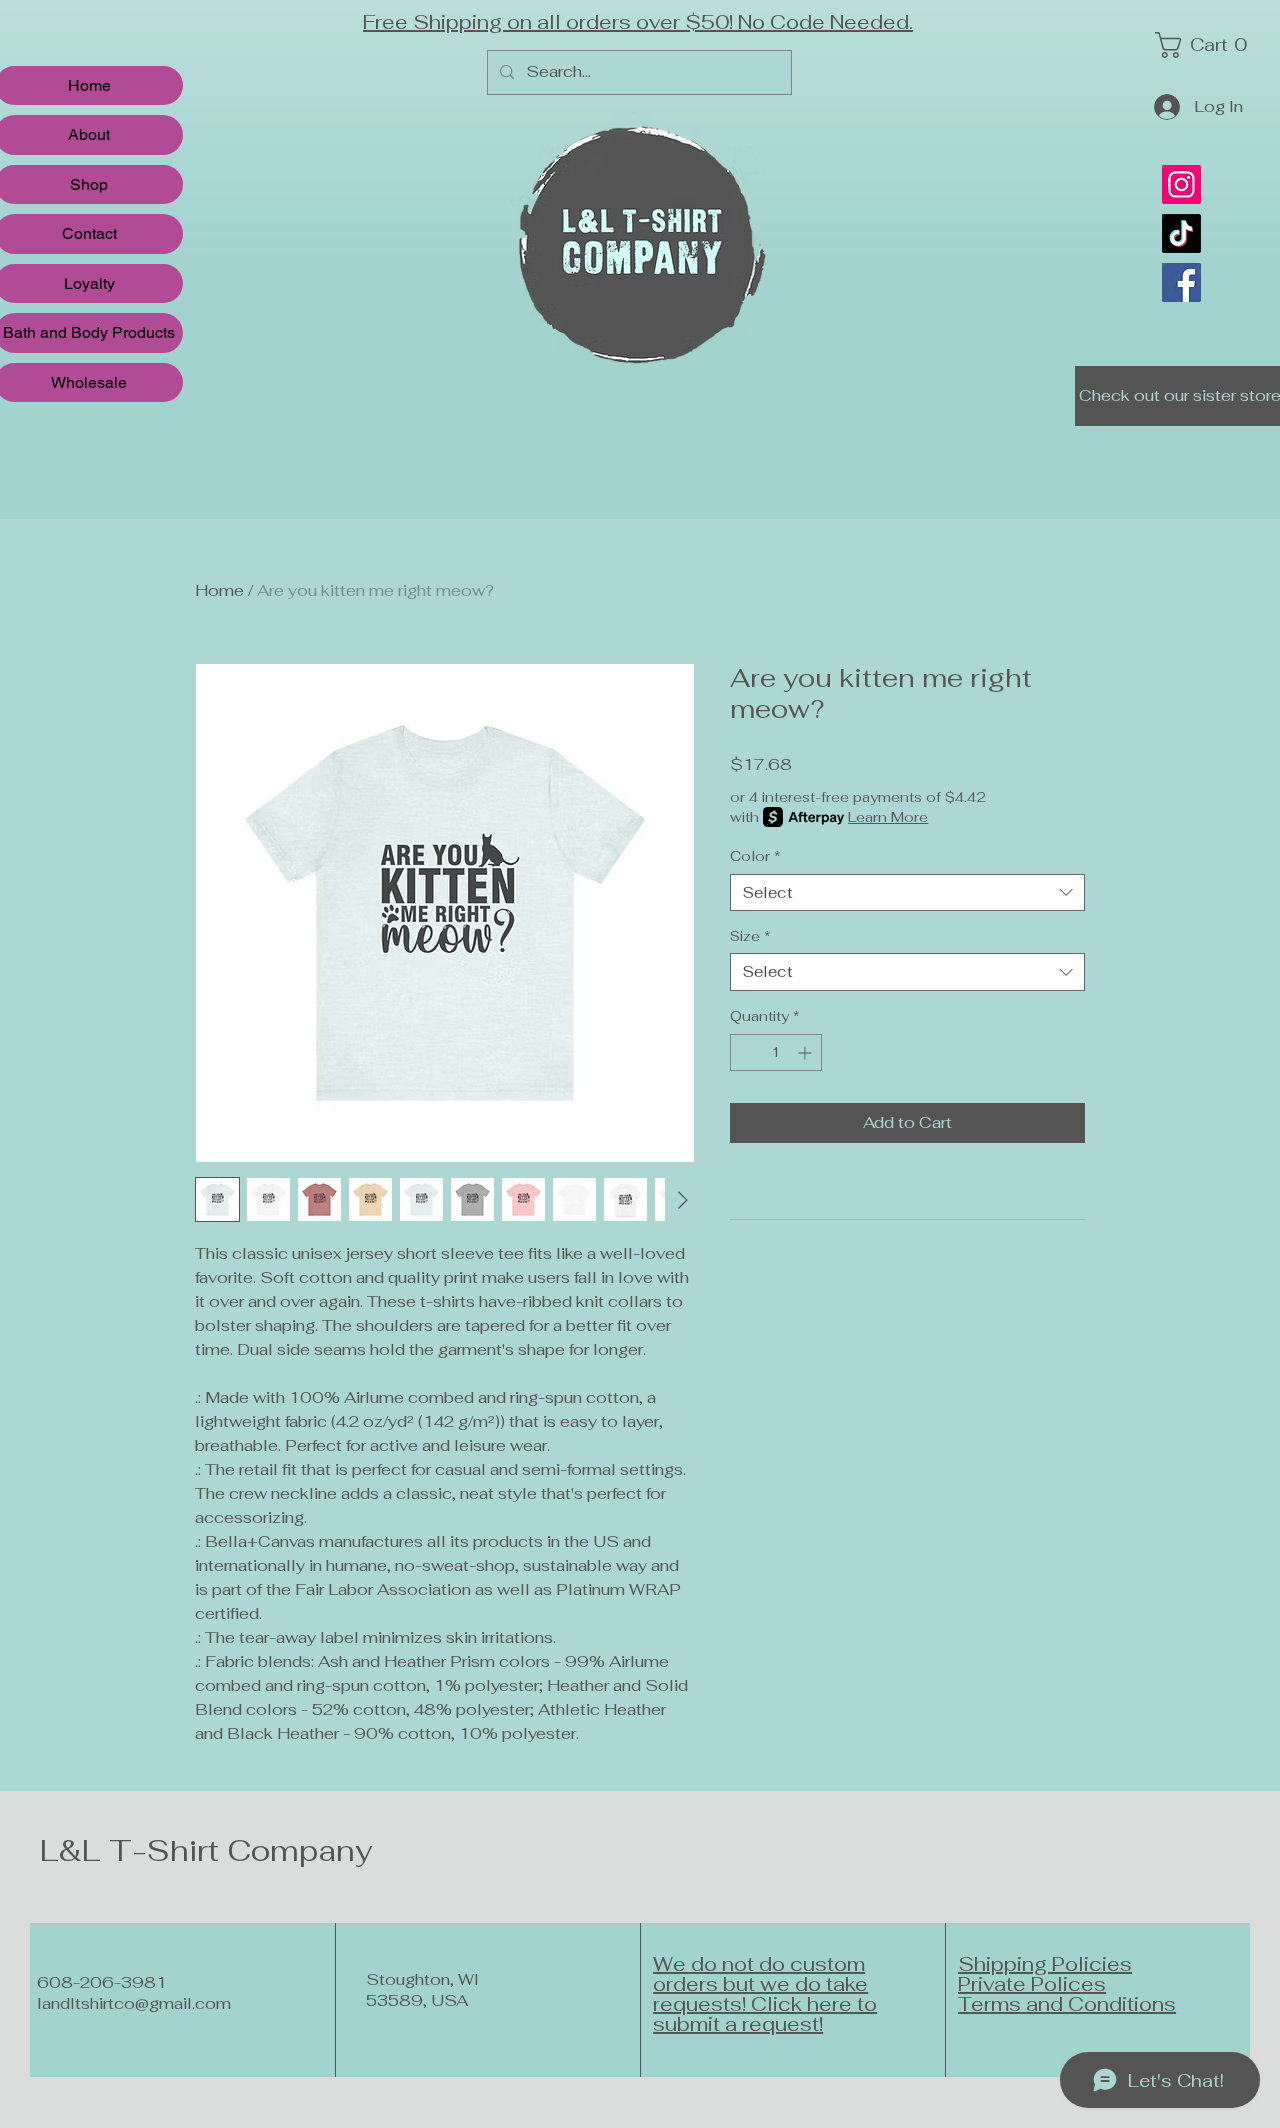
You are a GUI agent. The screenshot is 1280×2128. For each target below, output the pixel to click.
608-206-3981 (102, 1982)
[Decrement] (745, 1052)
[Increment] (806, 1052)
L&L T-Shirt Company (206, 1850)
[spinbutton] (776, 1052)
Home (219, 590)
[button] (1206, 45)
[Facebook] (1181, 282)
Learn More (888, 817)
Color (755, 856)
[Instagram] (1181, 184)
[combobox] (907, 893)
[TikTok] (1181, 233)
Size (750, 936)
